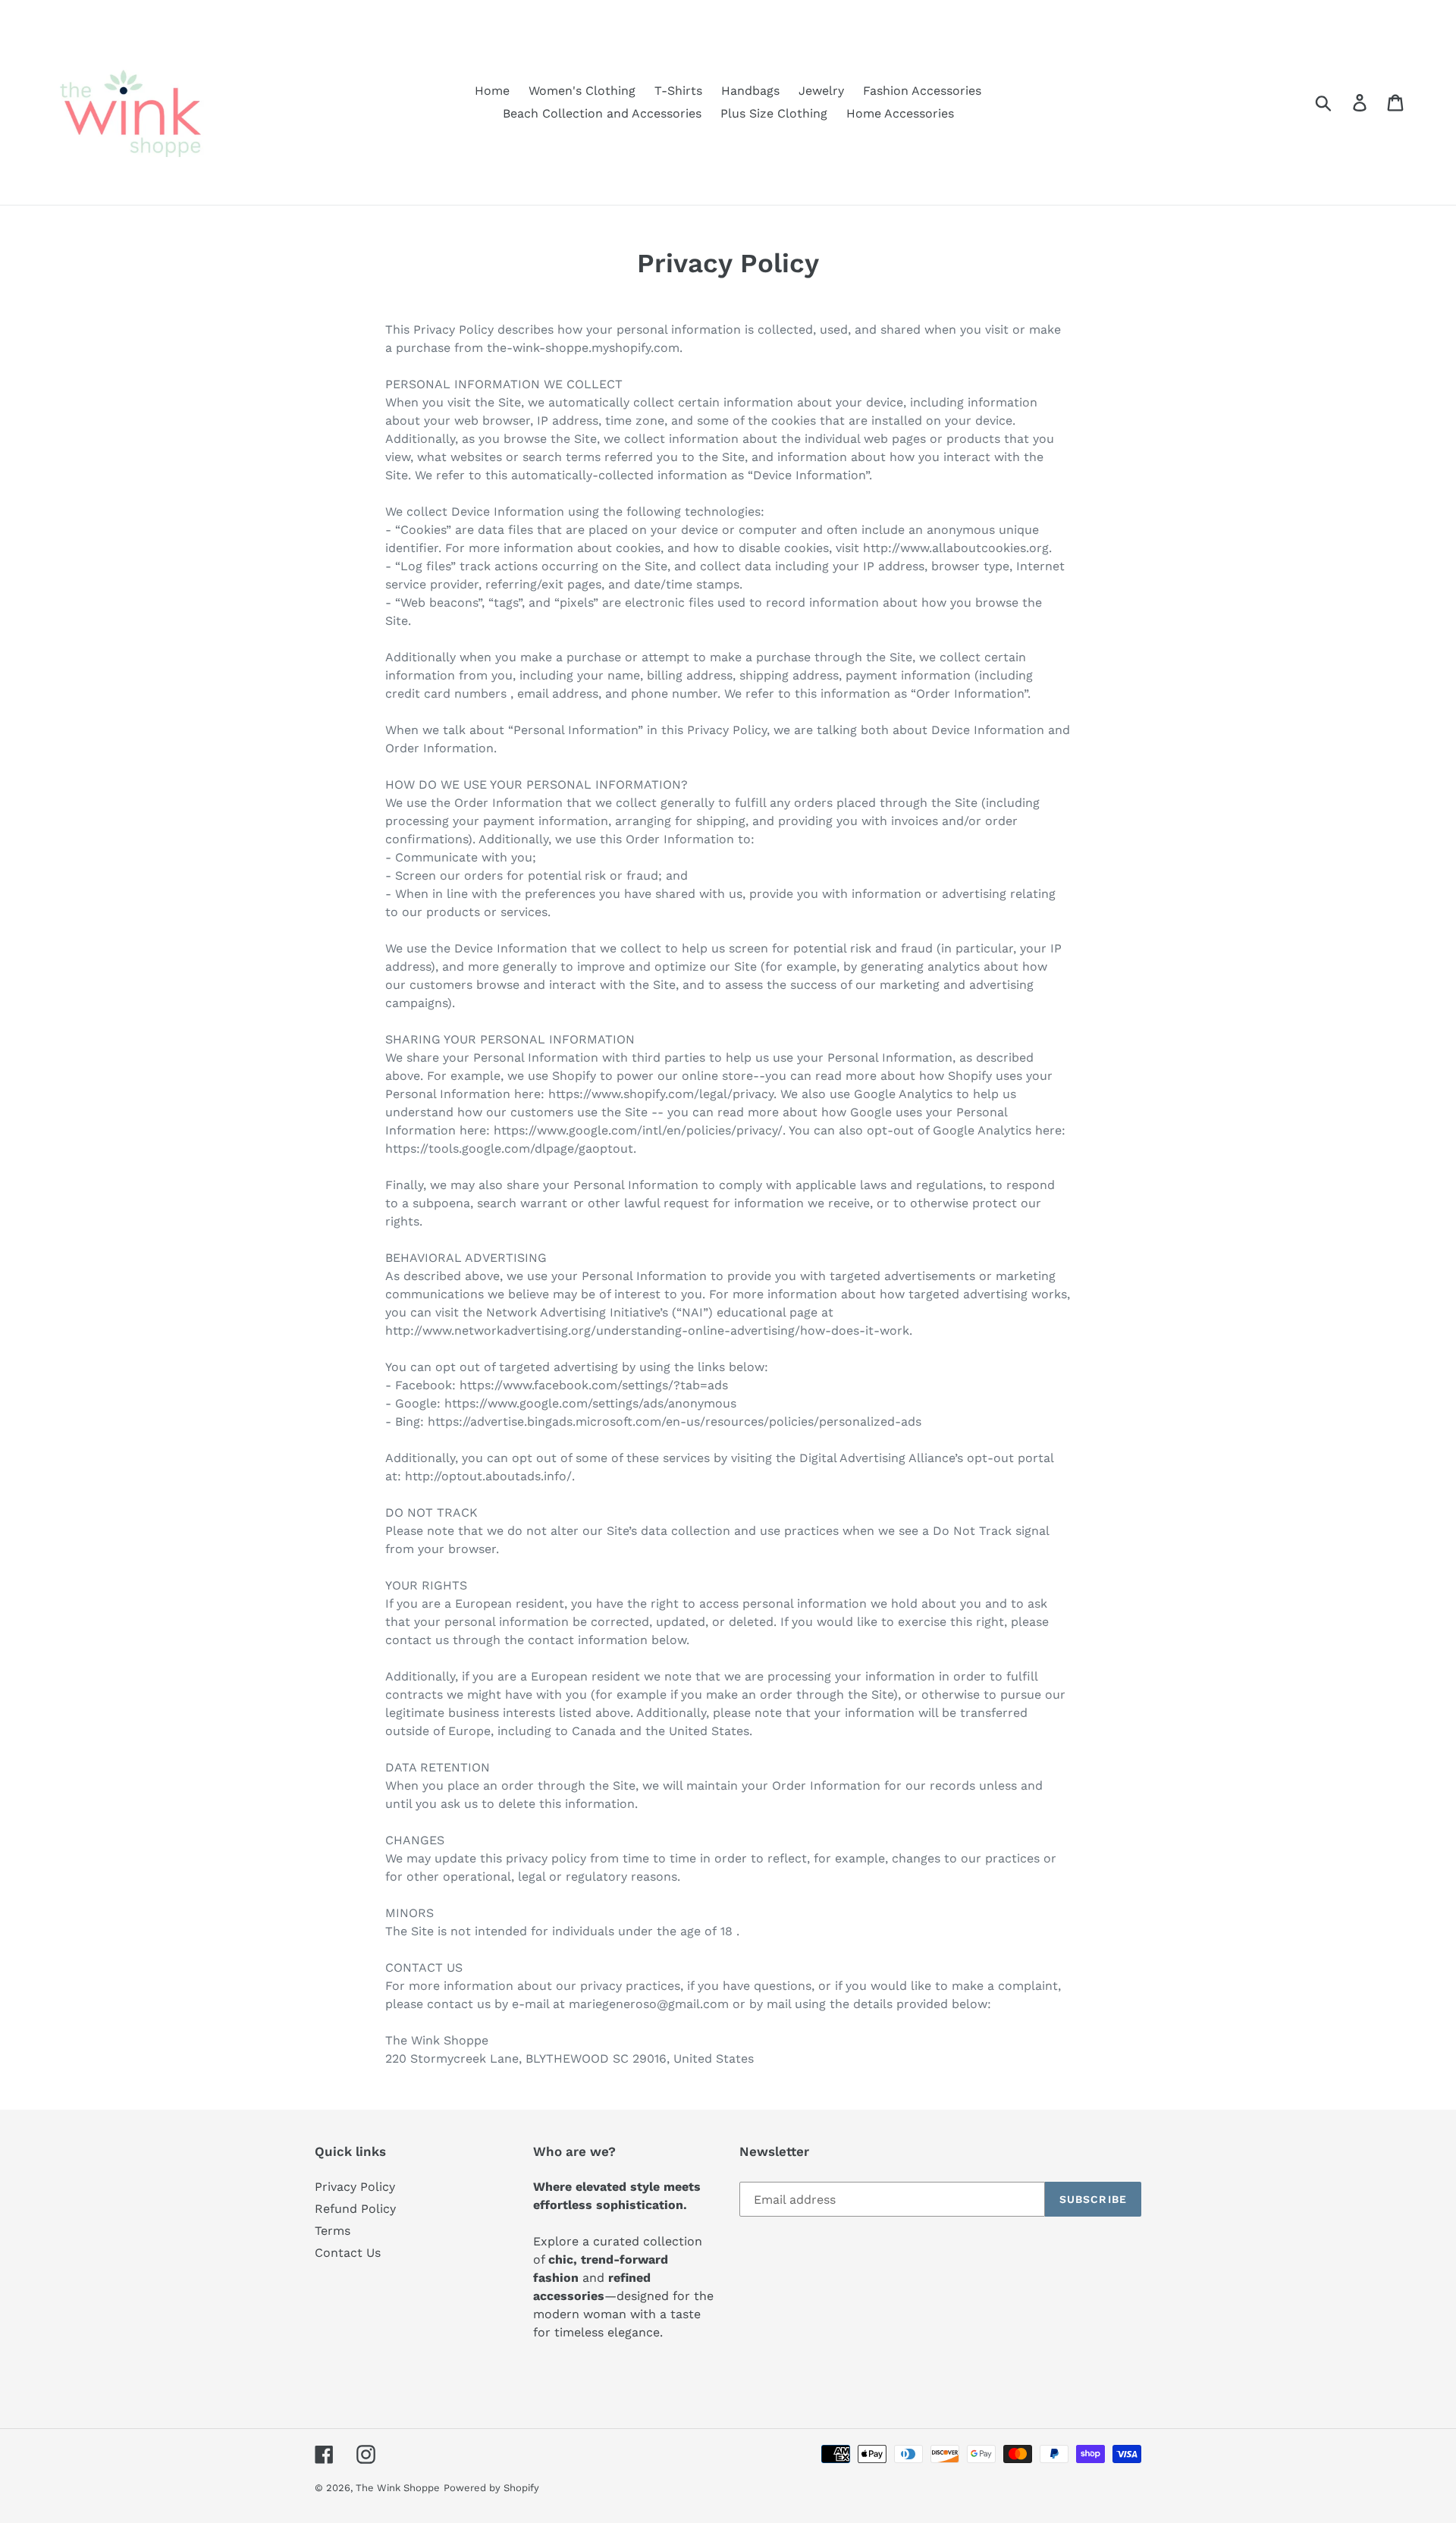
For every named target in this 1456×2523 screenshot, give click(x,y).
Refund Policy (355, 2209)
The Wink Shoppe (398, 2488)
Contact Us (348, 2253)
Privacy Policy (355, 2187)
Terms (333, 2231)
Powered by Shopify (491, 2488)
